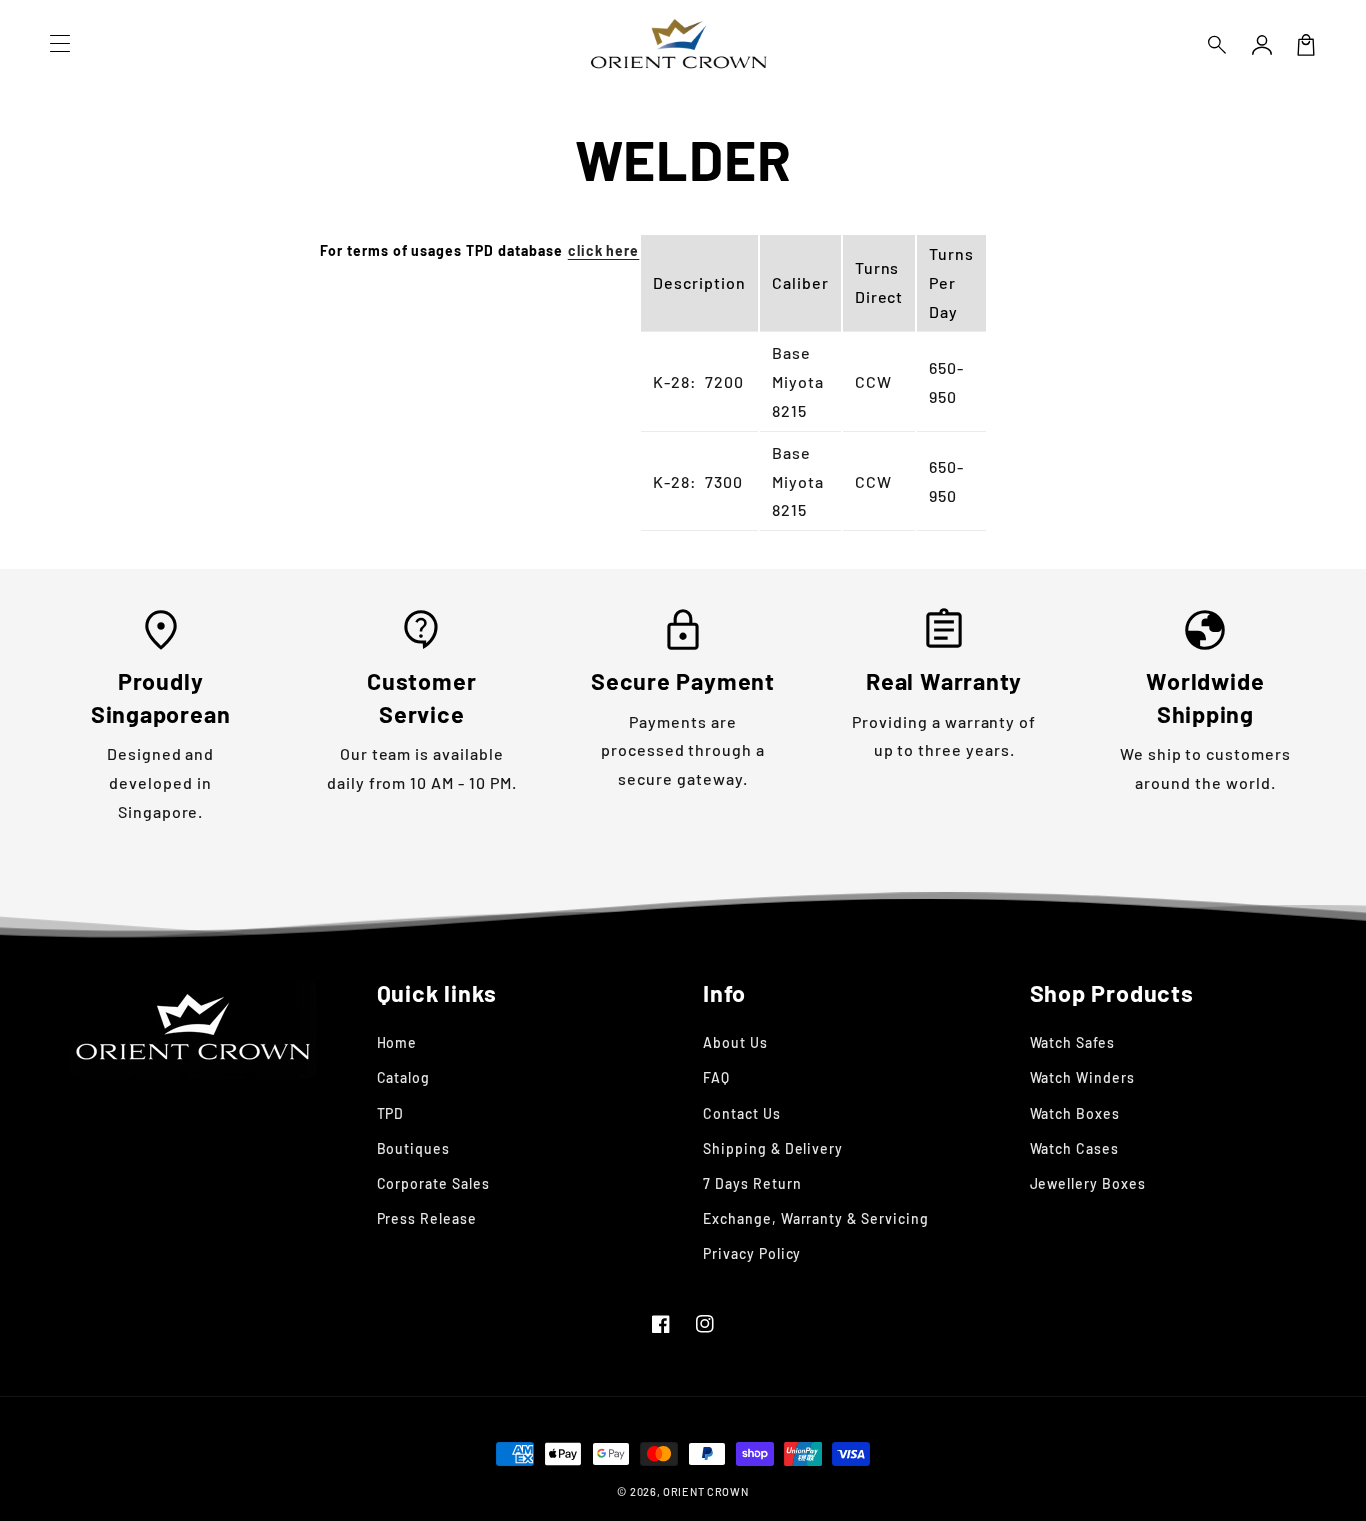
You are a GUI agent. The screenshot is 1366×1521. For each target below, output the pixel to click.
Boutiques (414, 1148)
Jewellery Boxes (1088, 1183)
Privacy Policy (752, 1253)
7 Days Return (752, 1183)
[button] (1218, 45)
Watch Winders (1082, 1077)
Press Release (427, 1218)
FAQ (716, 1077)
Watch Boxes (1075, 1113)
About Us (735, 1042)
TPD (391, 1113)
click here (604, 250)
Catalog (404, 1077)
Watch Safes (1073, 1042)
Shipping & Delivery (773, 1148)
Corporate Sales (433, 1183)
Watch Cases (1075, 1148)
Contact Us (742, 1113)
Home (397, 1042)
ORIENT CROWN (705, 1491)
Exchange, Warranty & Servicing (816, 1218)
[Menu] (60, 45)
